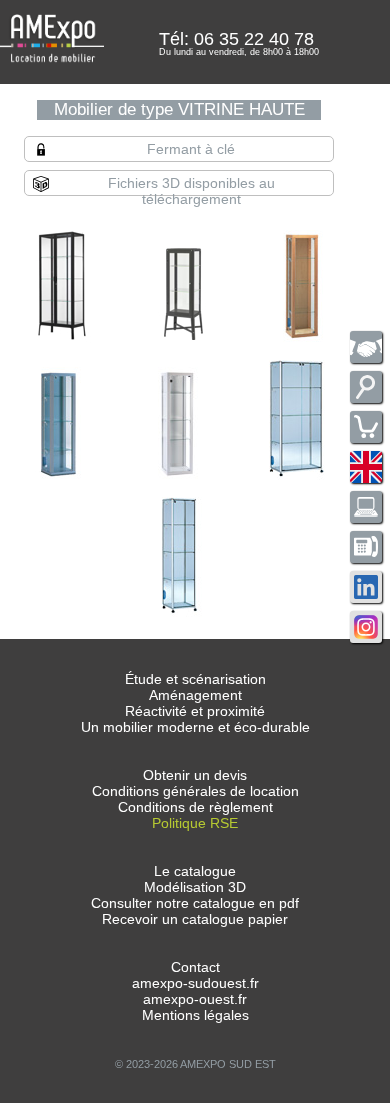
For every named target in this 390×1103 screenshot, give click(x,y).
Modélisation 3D (195, 887)
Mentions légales (195, 1015)
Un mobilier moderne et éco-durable (195, 727)
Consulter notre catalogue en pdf (195, 903)
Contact (195, 967)
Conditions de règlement (195, 807)
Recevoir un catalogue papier (195, 919)
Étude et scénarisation (195, 679)
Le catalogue (195, 871)
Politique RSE (195, 823)
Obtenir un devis (195, 775)
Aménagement (195, 695)
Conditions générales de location (195, 791)
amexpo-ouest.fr (195, 999)
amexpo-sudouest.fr (195, 983)
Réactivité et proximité (195, 711)
